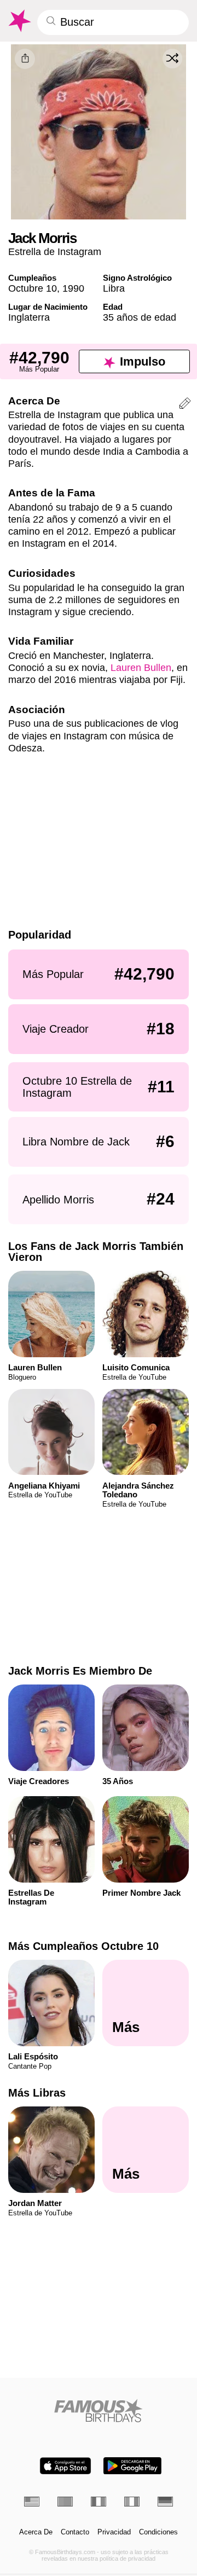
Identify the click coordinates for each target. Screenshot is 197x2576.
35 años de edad (140, 317)
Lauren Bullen (141, 667)
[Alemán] (165, 2502)
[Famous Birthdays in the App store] (65, 2466)
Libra (114, 288)
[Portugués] (65, 2502)
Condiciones (158, 2532)
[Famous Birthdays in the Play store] (132, 2466)
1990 (73, 288)
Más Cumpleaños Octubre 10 (83, 1946)
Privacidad (114, 2532)
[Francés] (99, 2502)
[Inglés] (32, 2502)
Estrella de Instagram (55, 251)
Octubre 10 (33, 288)
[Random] (172, 59)
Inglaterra (29, 317)
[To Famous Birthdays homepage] (19, 21)
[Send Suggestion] (185, 405)
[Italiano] (132, 2502)
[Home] (99, 2410)
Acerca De (36, 2532)
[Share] (25, 59)
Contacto (75, 2532)
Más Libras (37, 2093)
